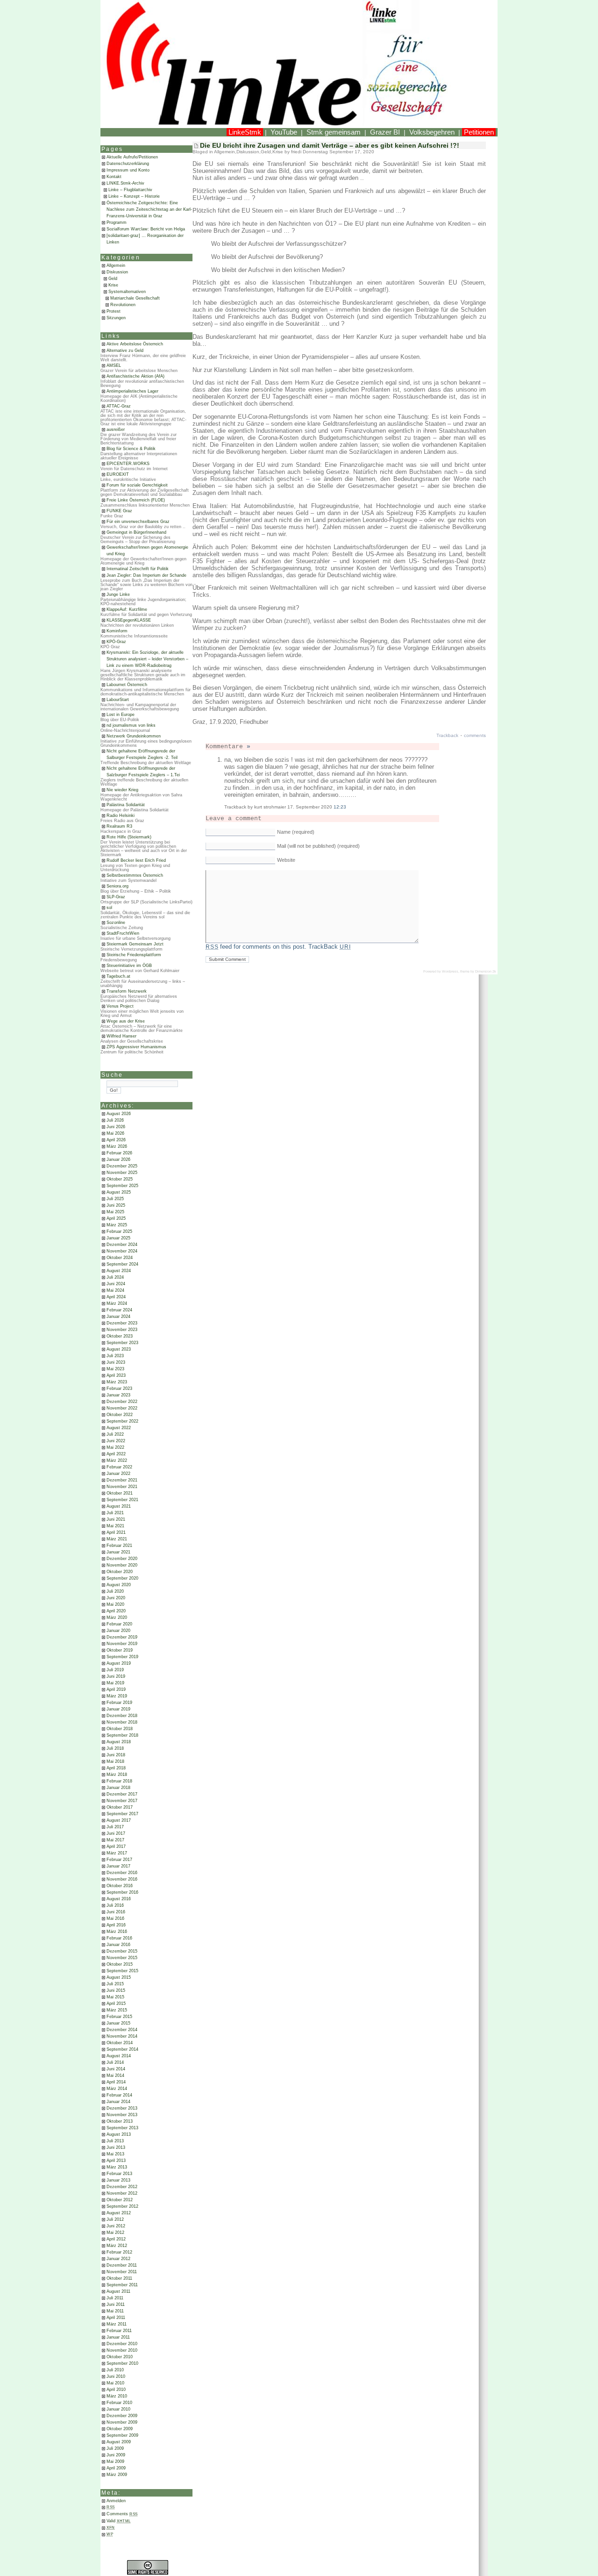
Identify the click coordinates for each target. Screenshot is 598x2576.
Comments (122, 2514)
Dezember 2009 (122, 2416)
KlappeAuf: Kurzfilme (127, 609)
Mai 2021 (115, 1526)
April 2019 (116, 1689)
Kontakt (114, 177)
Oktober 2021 (120, 1493)
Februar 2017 (119, 1860)
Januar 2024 (118, 1317)
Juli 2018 (115, 1748)
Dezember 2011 (122, 2265)
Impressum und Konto (128, 170)
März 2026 (117, 1146)
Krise (113, 285)
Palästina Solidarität (126, 805)
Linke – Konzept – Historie (134, 196)
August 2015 (119, 1977)
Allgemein (116, 265)
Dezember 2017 (122, 1794)
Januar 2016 (118, 1945)
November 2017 (122, 1801)
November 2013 (122, 2115)
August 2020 (119, 1585)
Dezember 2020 (122, 1559)
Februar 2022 (119, 1467)
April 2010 (116, 2390)
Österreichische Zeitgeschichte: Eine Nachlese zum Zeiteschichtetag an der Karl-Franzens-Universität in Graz (149, 209)
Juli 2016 (115, 1905)
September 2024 (122, 1264)
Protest (114, 311)
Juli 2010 (115, 2370)
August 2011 (118, 2291)
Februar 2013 (119, 2174)
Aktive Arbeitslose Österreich (135, 344)
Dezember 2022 (122, 1402)
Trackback (447, 735)
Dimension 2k (486, 971)
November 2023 (122, 1330)
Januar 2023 (118, 1395)
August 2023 (119, 1349)
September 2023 (122, 1343)
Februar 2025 (119, 1231)
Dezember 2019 (122, 1637)
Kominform (117, 631)
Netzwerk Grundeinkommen (134, 736)
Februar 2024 (119, 1310)
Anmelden (116, 2501)
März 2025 (117, 1225)
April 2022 (116, 1454)
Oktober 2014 (120, 2043)
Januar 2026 (118, 1159)
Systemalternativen (127, 292)
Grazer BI (385, 132)
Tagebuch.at (118, 976)
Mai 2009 (115, 2462)
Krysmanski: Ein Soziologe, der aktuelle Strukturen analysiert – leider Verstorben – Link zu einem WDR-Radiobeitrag (147, 659)
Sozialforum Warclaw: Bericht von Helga (146, 229)
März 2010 (117, 2396)
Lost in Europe (121, 715)
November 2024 (122, 1251)
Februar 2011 (119, 2331)
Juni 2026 (116, 1127)
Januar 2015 (118, 2023)
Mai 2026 (115, 1133)
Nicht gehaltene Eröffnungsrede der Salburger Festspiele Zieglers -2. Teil (142, 754)
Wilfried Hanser (121, 1036)
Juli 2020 (115, 1591)
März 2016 (117, 1932)
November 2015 (122, 1958)
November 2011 (122, 2272)
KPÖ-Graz (116, 642)
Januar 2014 (118, 2102)
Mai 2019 (115, 1683)
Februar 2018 (119, 1781)
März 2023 (117, 1382)
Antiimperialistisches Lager (132, 391)
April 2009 (116, 2468)
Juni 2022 (116, 1441)
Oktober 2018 (120, 1729)
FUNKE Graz (119, 511)
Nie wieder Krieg (122, 790)
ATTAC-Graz (119, 406)
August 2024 (119, 1271)
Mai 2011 (115, 2311)
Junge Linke (118, 594)
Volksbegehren (432, 132)
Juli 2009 (115, 2448)
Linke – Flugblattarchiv (130, 190)
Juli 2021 (115, 1513)
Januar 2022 (118, 1474)
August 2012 (119, 2213)
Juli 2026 (115, 1120)
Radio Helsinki (121, 816)
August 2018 (119, 1742)
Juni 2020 (116, 1598)
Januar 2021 (118, 1552)
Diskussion (117, 272)
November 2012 (122, 2193)
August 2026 (119, 1114)
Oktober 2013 (120, 2121)
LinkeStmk (245, 132)
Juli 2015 (115, 1984)
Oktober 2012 (120, 2200)
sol (109, 908)
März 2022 (117, 1460)
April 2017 (116, 1846)
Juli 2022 (115, 1434)
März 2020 (117, 1617)
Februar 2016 (119, 1938)
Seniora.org (117, 886)
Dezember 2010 (122, 2344)
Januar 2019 (118, 1709)
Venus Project (120, 1006)
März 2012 (117, 2246)
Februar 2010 (119, 2403)
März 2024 (117, 1303)
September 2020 (122, 1578)
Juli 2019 (115, 1670)
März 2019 (117, 1696)
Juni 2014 (116, 2069)
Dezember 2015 (122, 1951)
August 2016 (119, 1899)
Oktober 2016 (120, 1886)
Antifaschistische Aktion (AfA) (135, 376)
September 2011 (122, 2285)
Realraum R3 (119, 826)
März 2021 (117, 1539)
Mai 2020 (115, 1604)
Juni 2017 (116, 1833)
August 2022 (119, 1428)
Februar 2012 (119, 2252)
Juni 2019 (116, 1676)
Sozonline (116, 923)
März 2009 (117, 2475)
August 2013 (119, 2134)
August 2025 (119, 1192)
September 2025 (122, 1186)
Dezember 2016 (122, 1873)
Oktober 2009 (120, 2429)
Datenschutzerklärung (128, 164)
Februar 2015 (119, 2017)
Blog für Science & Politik (131, 449)
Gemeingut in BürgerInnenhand (136, 532)
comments (475, 735)
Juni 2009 (116, 2455)
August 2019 (119, 1663)
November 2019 (122, 1644)
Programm (117, 222)
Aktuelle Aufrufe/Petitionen (132, 157)
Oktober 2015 (120, 1964)
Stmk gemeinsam (334, 132)
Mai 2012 (115, 2233)
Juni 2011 (116, 2304)
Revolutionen (123, 305)
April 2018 (116, 1768)
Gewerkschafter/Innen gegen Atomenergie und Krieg (147, 551)
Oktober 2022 (120, 1415)
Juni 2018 (116, 1755)
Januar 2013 (118, 2180)
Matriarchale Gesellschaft (135, 298)
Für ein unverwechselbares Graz (138, 522)
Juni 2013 (116, 2147)
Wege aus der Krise (126, 1021)
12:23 (340, 807)
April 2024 (116, 1297)
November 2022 (122, 1408)
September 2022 (122, 1421)
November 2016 (122, 1879)
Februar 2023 (119, 1388)
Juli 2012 (115, 2219)
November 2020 (122, 1565)
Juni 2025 (116, 1205)
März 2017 (117, 1853)
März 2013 (117, 2167)
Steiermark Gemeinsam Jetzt (135, 944)
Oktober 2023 (120, 1336)
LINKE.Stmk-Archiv (125, 183)
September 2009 (122, 2435)
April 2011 (116, 2318)
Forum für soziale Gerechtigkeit (137, 485)
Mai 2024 (115, 1290)
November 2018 (122, 1722)
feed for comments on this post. (256, 947)
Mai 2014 (115, 2075)
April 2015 (116, 2004)
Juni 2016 (116, 1912)
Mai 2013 (115, 2154)
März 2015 (117, 2010)
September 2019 (122, 1657)
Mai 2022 (115, 1447)
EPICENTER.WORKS (128, 464)
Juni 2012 (116, 2226)
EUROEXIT (118, 474)
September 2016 (122, 1892)
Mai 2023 (115, 1369)
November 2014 (122, 2036)
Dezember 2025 (122, 1166)
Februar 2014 (119, 2095)
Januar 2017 (118, 1866)
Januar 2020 (118, 1631)
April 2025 (116, 1218)
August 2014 (119, 2056)
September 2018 (122, 1735)
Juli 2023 (115, 1356)
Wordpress (450, 971)
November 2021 (122, 1487)
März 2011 (117, 2324)
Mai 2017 (115, 1840)
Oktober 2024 (120, 1258)
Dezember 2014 (122, 2030)
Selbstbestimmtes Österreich (135, 875)
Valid (119, 2521)
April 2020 (116, 1611)
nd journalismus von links (131, 725)
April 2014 (116, 2082)
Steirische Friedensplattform (134, 955)
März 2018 (117, 1775)
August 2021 (119, 1506)
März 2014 (117, 2089)
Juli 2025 (115, 1199)
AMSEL (114, 365)
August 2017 (119, 1820)
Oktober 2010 (120, 2357)
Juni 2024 (116, 1284)
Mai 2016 (115, 1918)
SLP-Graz (116, 897)
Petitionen (479, 132)
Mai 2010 (115, 2383)
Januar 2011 (118, 2337)
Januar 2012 (118, 2259)
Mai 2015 (115, 1997)
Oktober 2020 (120, 1572)
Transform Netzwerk (127, 991)
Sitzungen (116, 318)
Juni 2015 (116, 1990)
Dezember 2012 (122, 2187)
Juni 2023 (116, 1362)
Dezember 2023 (122, 1323)
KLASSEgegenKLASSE (129, 620)
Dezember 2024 (122, 1245)
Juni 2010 (116, 2376)
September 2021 (122, 1500)
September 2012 (122, 2206)
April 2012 (116, 2239)
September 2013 (122, 2128)
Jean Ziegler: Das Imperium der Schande (146, 575)
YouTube (284, 132)
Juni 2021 (116, 1519)
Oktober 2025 (120, 1179)
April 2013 (116, 2161)
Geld (113, 279)
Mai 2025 (115, 1212)
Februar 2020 (119, 1624)
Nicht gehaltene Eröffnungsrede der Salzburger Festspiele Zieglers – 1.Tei (143, 772)
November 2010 (122, 2350)
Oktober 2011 (119, 2278)
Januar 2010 (118, 2409)
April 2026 (116, 1140)
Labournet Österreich (127, 685)
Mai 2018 (115, 1761)
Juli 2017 (115, 1827)
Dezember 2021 (122, 1480)
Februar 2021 (119, 1546)
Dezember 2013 (122, 2108)
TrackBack (329, 947)
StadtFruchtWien (123, 933)
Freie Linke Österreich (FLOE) (136, 500)
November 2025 (122, 1173)
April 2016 (116, 1925)
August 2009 (119, 2442)
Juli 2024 (115, 1277)
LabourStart (118, 700)
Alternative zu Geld (125, 351)
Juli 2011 (115, 2298)
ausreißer (116, 429)
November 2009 (122, 2422)
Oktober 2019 (120, 1650)
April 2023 (116, 1375)
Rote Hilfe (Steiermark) (129, 837)
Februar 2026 (119, 1153)
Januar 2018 (118, 1788)
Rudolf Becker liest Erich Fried (136, 860)
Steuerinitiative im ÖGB (129, 966)
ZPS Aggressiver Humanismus (136, 1047)
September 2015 (122, 1971)
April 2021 (116, 1532)
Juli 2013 (115, 2141)
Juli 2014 (115, 2062)
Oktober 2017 (120, 1807)
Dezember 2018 (122, 1716)
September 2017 (122, 1814)
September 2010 (122, 2363)
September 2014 (122, 2049)
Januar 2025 (118, 1238)
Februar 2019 (119, 1703)
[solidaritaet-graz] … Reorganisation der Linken (145, 239)
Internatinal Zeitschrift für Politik (138, 569)
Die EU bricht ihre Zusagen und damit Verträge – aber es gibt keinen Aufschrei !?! (330, 145)
